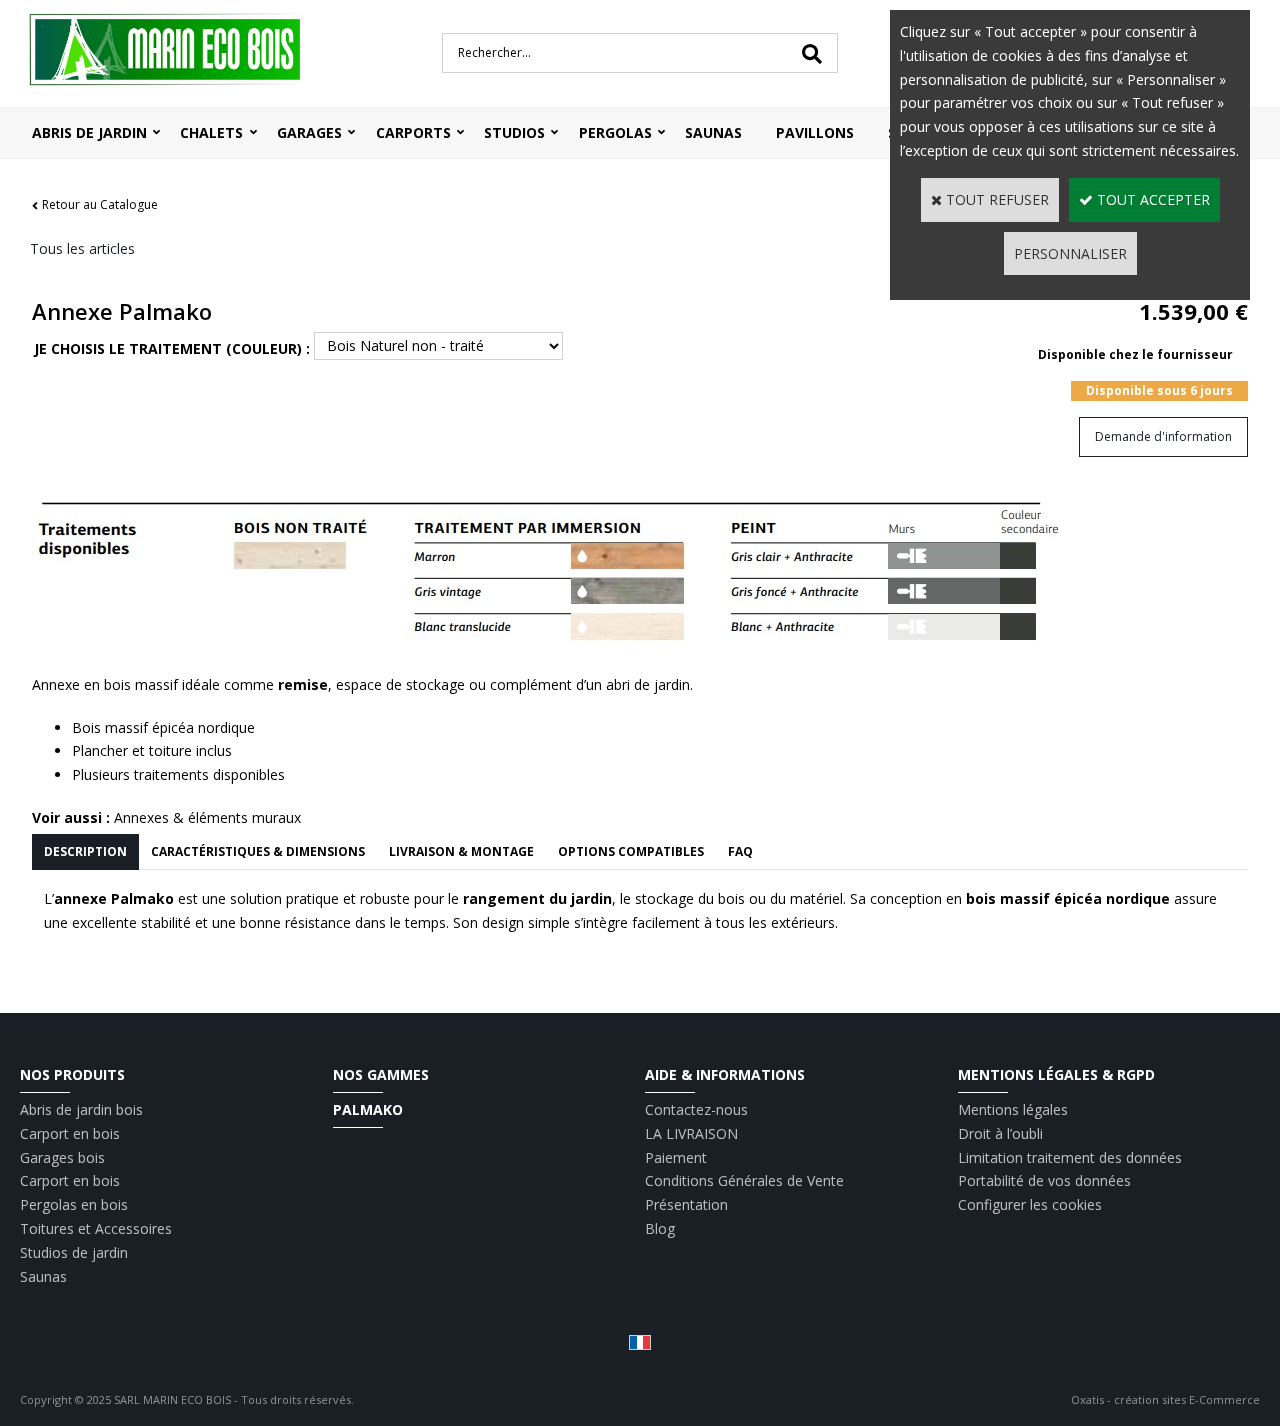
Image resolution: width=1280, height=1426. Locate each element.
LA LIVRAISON (691, 1133)
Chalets (211, 132)
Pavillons (815, 132)
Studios (514, 132)
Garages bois (62, 1157)
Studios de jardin (74, 1252)
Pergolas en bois (74, 1204)
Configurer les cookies (1030, 1204)
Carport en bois (70, 1133)
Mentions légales (1013, 1109)
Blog (660, 1228)
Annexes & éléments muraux (207, 817)
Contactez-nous (696, 1109)
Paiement (676, 1157)
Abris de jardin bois (81, 1109)
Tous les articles (82, 248)
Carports (413, 132)
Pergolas (615, 132)
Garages (309, 132)
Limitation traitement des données (1070, 1157)
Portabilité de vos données (1044, 1180)
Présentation (686, 1204)
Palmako (368, 1109)
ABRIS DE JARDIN (89, 132)
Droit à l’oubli (1000, 1133)
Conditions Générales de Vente (744, 1180)
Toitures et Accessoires (96, 1228)
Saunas (713, 132)
